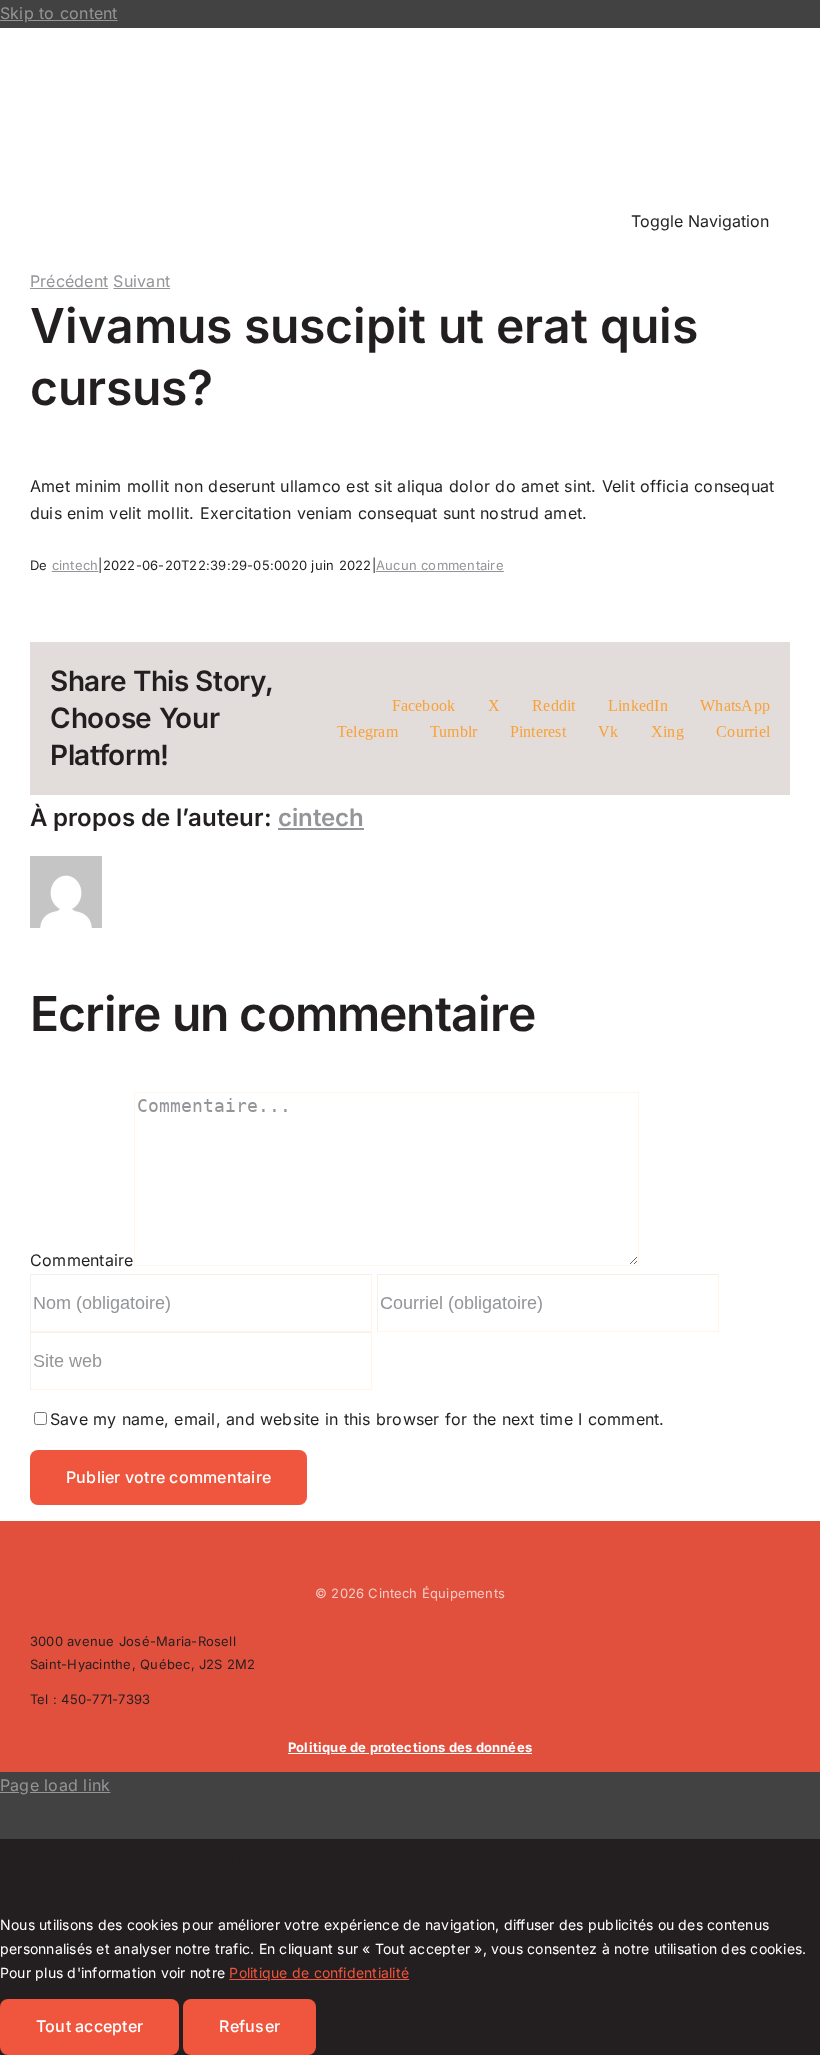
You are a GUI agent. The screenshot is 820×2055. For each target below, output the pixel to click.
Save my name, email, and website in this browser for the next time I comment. (357, 1419)
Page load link (55, 1785)
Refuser (249, 2026)
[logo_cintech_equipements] (180, 55)
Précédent (69, 281)
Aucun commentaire (440, 565)
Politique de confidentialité (319, 1972)
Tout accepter (89, 2026)
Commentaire (82, 1260)
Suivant (141, 281)
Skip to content (59, 13)
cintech (75, 565)
